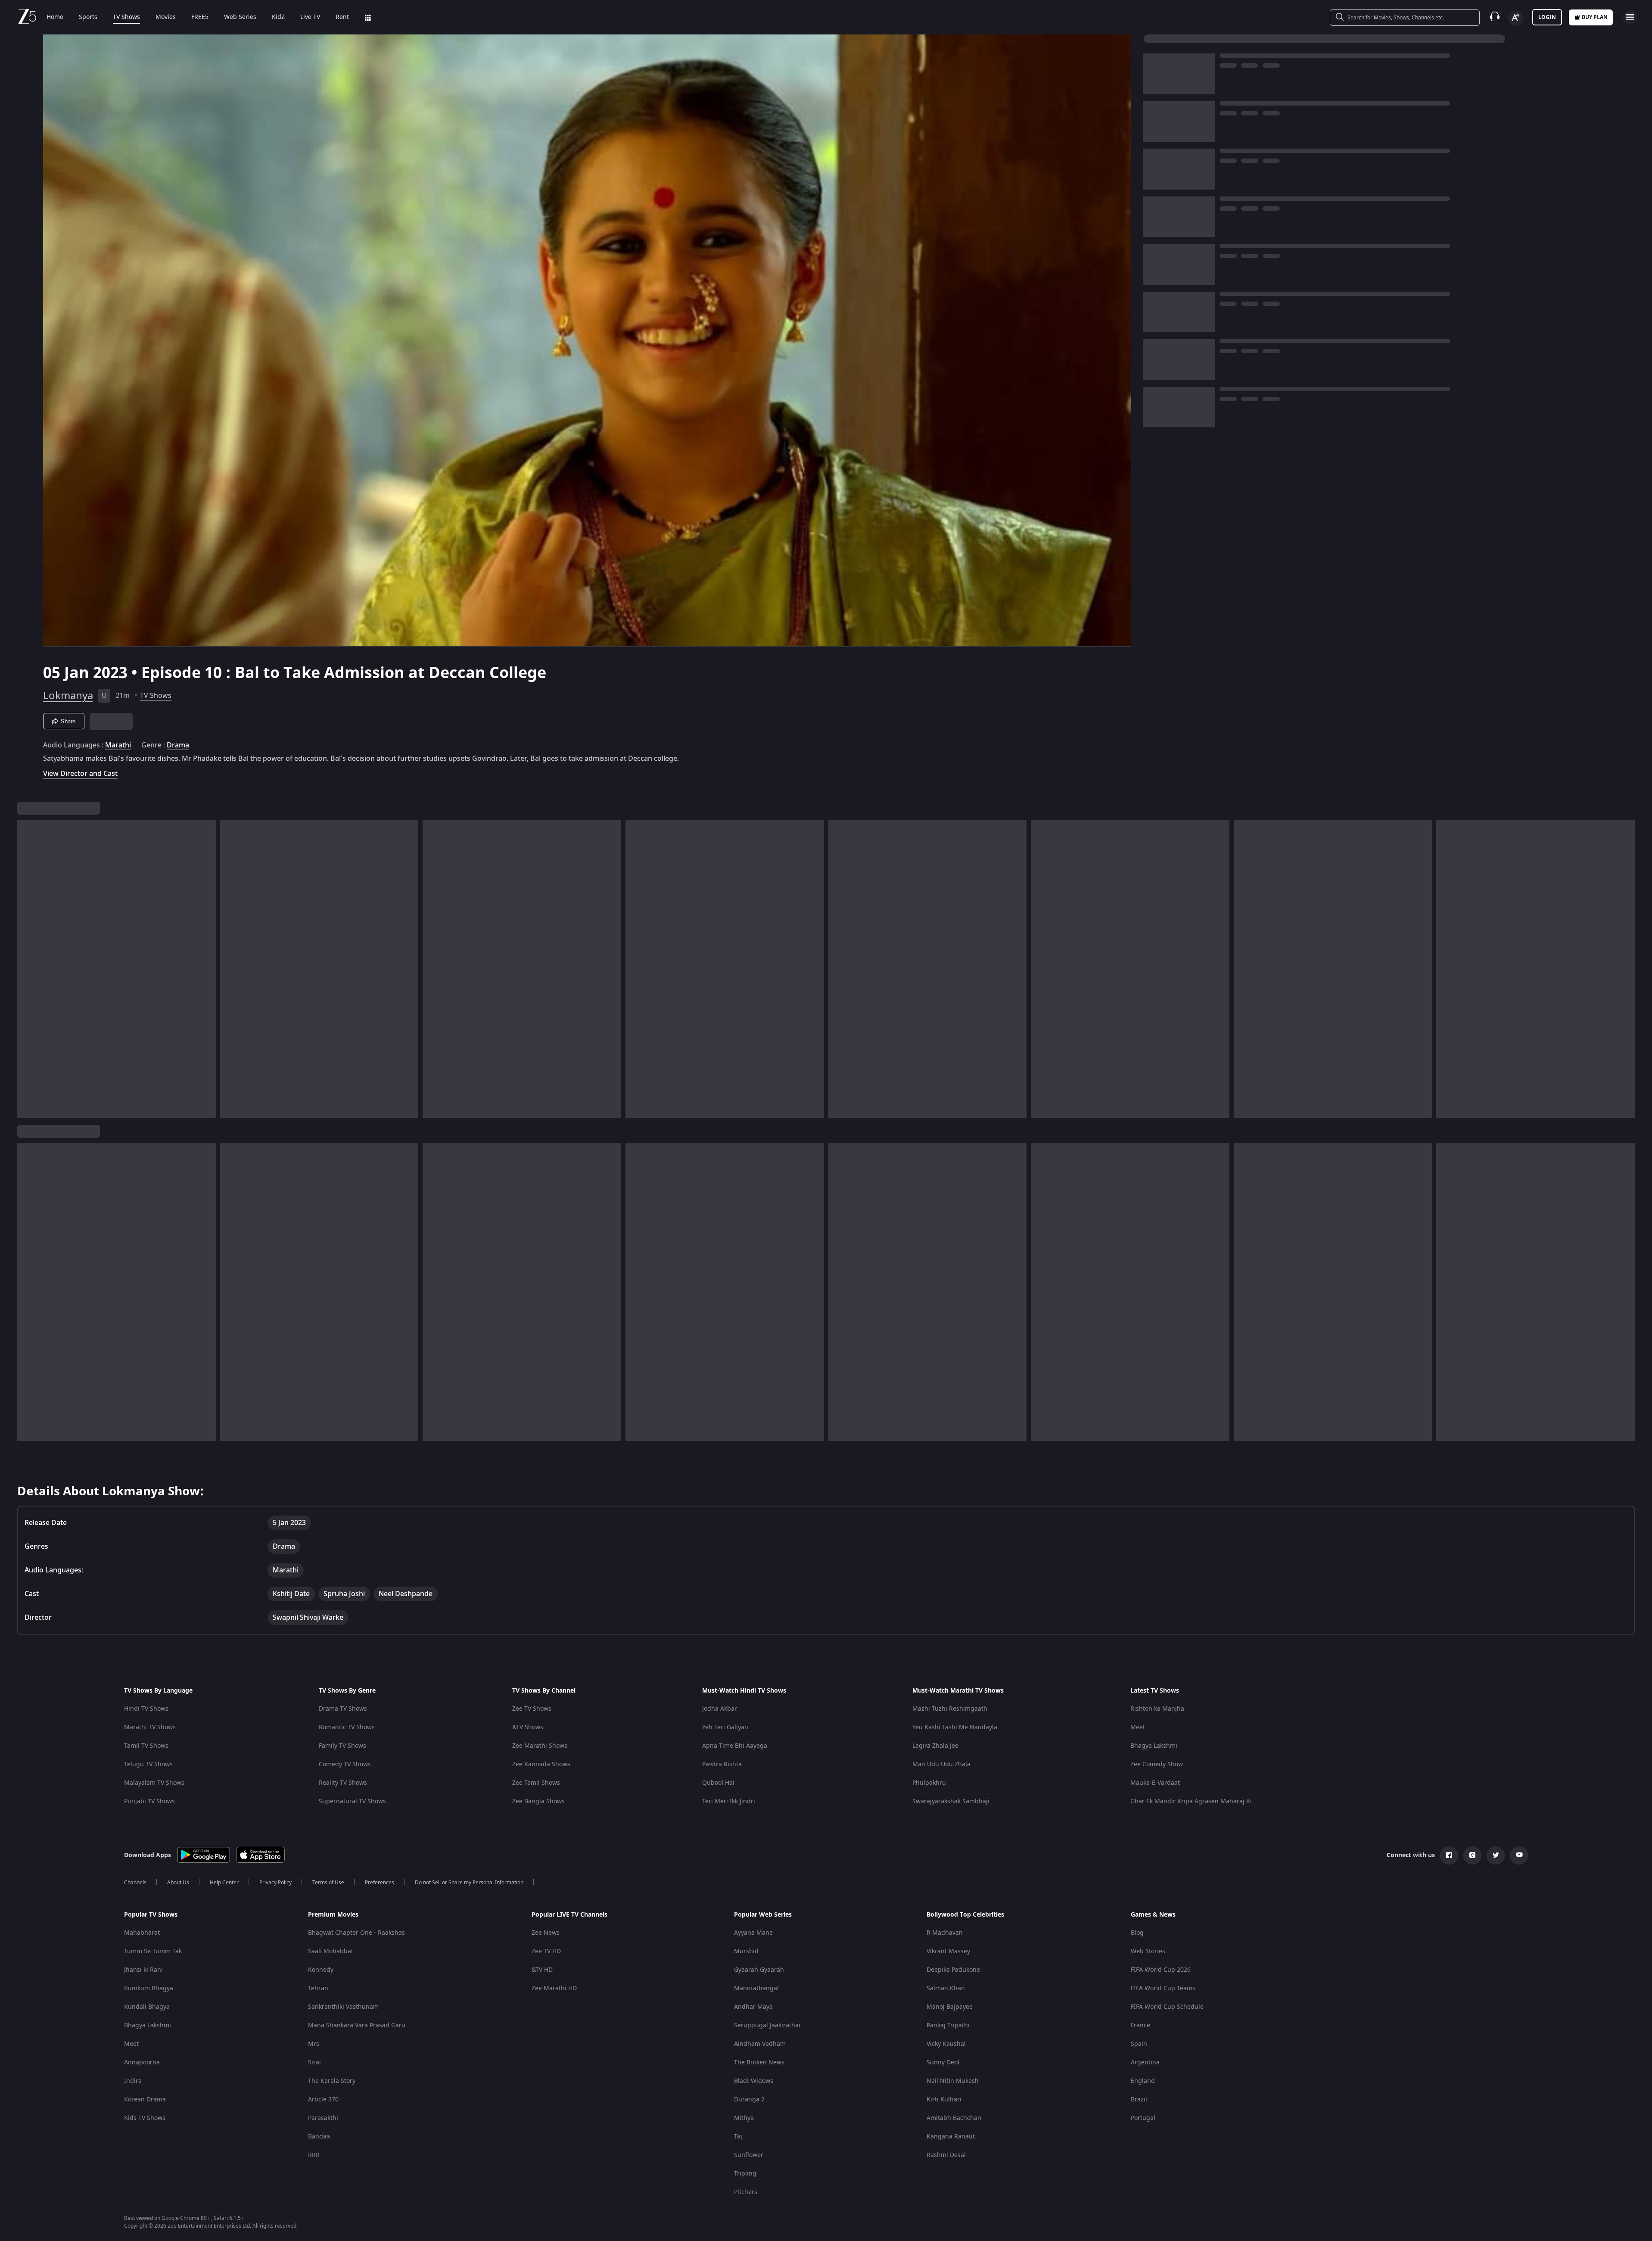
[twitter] (1496, 1855)
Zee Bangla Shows (538, 1801)
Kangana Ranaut (951, 2137)
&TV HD (542, 1970)
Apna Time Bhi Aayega (735, 1746)
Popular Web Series (763, 1915)
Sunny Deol (943, 2062)
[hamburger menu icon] (1630, 17)
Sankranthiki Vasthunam (343, 2007)
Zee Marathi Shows (540, 1746)
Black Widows (754, 2081)
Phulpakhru (929, 1783)
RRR (314, 2155)
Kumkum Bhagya (149, 1988)
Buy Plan (1595, 17)
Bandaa (319, 2137)
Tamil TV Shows (146, 1746)
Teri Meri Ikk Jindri (729, 1801)
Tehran (318, 1988)
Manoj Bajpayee (950, 2007)
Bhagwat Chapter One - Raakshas (356, 1933)
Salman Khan (946, 1988)
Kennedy (321, 1970)
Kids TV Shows (145, 2118)
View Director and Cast (80, 773)
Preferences (380, 1883)
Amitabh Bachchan (954, 2118)
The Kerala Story (332, 2081)
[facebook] (1449, 1855)
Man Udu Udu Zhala (941, 1764)
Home (55, 17)
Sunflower (749, 2155)
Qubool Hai (718, 1783)
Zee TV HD (546, 1951)
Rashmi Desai (946, 2155)
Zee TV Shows (532, 1709)
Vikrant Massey (948, 1951)
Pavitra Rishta (722, 1764)
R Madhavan (945, 1933)
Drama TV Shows (343, 1709)
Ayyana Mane (753, 1933)
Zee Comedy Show (1157, 1764)
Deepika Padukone (953, 1970)
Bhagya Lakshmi (1154, 1746)
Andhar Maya (753, 2007)
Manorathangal (756, 1988)
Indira (133, 2081)
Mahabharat (142, 1933)
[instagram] (1472, 1855)
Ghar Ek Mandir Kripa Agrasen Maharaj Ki (1191, 1801)
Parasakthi (323, 2118)
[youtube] (1519, 1855)
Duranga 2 (749, 2099)
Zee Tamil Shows (536, 1783)
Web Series (240, 17)
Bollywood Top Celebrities (965, 1915)
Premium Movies (333, 1915)
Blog (1137, 1933)
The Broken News (759, 2062)
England (1143, 2081)
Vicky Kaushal (946, 2044)
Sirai (314, 2062)
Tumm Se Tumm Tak (153, 1951)
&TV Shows (528, 1727)
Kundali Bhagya (147, 2007)
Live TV (310, 17)
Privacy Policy (275, 1883)
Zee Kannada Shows (541, 1764)
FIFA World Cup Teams (1163, 1988)
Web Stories (1148, 1951)
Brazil (1139, 2099)
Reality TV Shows (343, 1783)
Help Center (224, 1883)
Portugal (1143, 2118)
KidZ (278, 17)
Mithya (744, 2118)
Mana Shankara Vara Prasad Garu (357, 2025)
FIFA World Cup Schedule (1167, 2007)
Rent (342, 17)
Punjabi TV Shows (149, 1801)
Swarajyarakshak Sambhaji (951, 1801)
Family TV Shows (342, 1746)
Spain (1139, 2044)
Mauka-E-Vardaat (1155, 1783)
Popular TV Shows (151, 1915)
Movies (166, 17)
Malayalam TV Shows (154, 1783)
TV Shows (126, 17)
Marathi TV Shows (150, 1727)
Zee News (546, 1933)
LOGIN (1547, 17)
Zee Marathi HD (554, 1988)
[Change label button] (1516, 18)
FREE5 (200, 17)
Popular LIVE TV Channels (569, 1915)
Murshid (746, 1951)
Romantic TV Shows (347, 1727)
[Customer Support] (1495, 17)
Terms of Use (328, 1883)
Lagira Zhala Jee (935, 1746)
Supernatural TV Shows (352, 1801)
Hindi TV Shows (146, 1709)
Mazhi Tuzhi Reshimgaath (950, 1709)
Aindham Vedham (760, 2044)
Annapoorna (142, 2062)
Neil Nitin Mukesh (953, 2081)
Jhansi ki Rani (143, 1970)
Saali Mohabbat (331, 1951)
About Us (178, 1883)
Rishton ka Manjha (1157, 1709)
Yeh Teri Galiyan (725, 1727)
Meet (1138, 1727)
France (1140, 2025)
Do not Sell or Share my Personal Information (469, 1883)
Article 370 (323, 2099)
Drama (178, 745)
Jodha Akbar (720, 1709)
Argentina (1145, 2062)
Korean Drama (145, 2099)
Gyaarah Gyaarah (759, 1970)
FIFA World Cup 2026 (1161, 1970)
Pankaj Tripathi (948, 2025)
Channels (135, 1883)
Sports (88, 17)
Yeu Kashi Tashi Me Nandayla (955, 1727)
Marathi (118, 745)
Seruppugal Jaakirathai (767, 2025)
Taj (738, 2137)
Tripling (745, 2174)
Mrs (314, 2044)
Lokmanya (68, 696)
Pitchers (746, 2192)
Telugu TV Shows (148, 1764)
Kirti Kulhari (944, 2099)
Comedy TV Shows (345, 1764)
